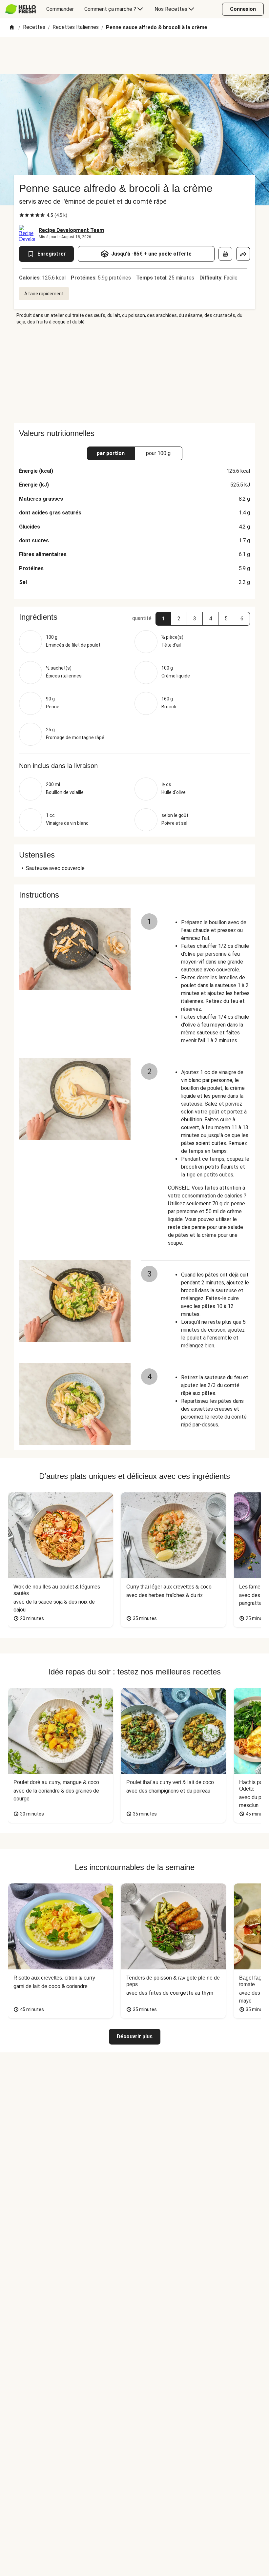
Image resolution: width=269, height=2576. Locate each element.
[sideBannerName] (134, 374)
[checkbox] (22, 215)
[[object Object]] (225, 254)
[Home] (12, 28)
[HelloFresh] (21, 9)
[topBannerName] (134, 55)
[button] (163, 619)
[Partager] (243, 254)
